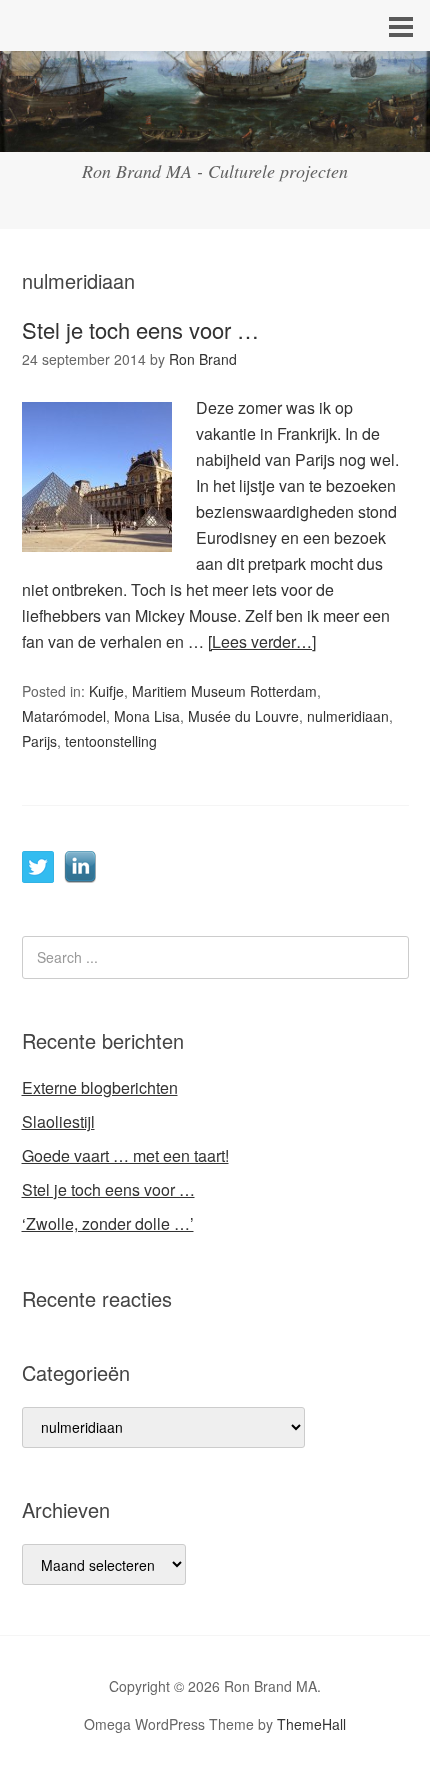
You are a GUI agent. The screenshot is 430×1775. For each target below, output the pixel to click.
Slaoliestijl (58, 1121)
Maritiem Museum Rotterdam (224, 691)
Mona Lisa (147, 716)
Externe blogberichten (100, 1087)
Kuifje (106, 691)
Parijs (39, 741)
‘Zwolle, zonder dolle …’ (108, 1223)
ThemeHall (311, 1724)
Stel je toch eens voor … (140, 329)
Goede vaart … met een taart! (125, 1155)
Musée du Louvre (243, 716)
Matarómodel (64, 716)
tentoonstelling (111, 741)
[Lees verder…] (262, 641)
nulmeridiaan (348, 716)
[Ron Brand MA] (215, 133)
